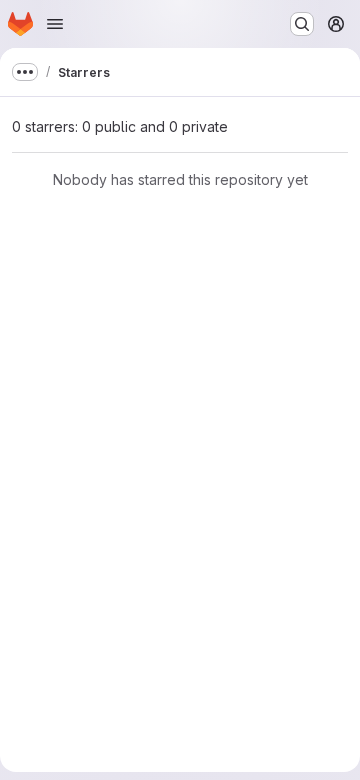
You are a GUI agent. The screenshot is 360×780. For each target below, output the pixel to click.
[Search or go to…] (302, 24)
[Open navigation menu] (55, 24)
